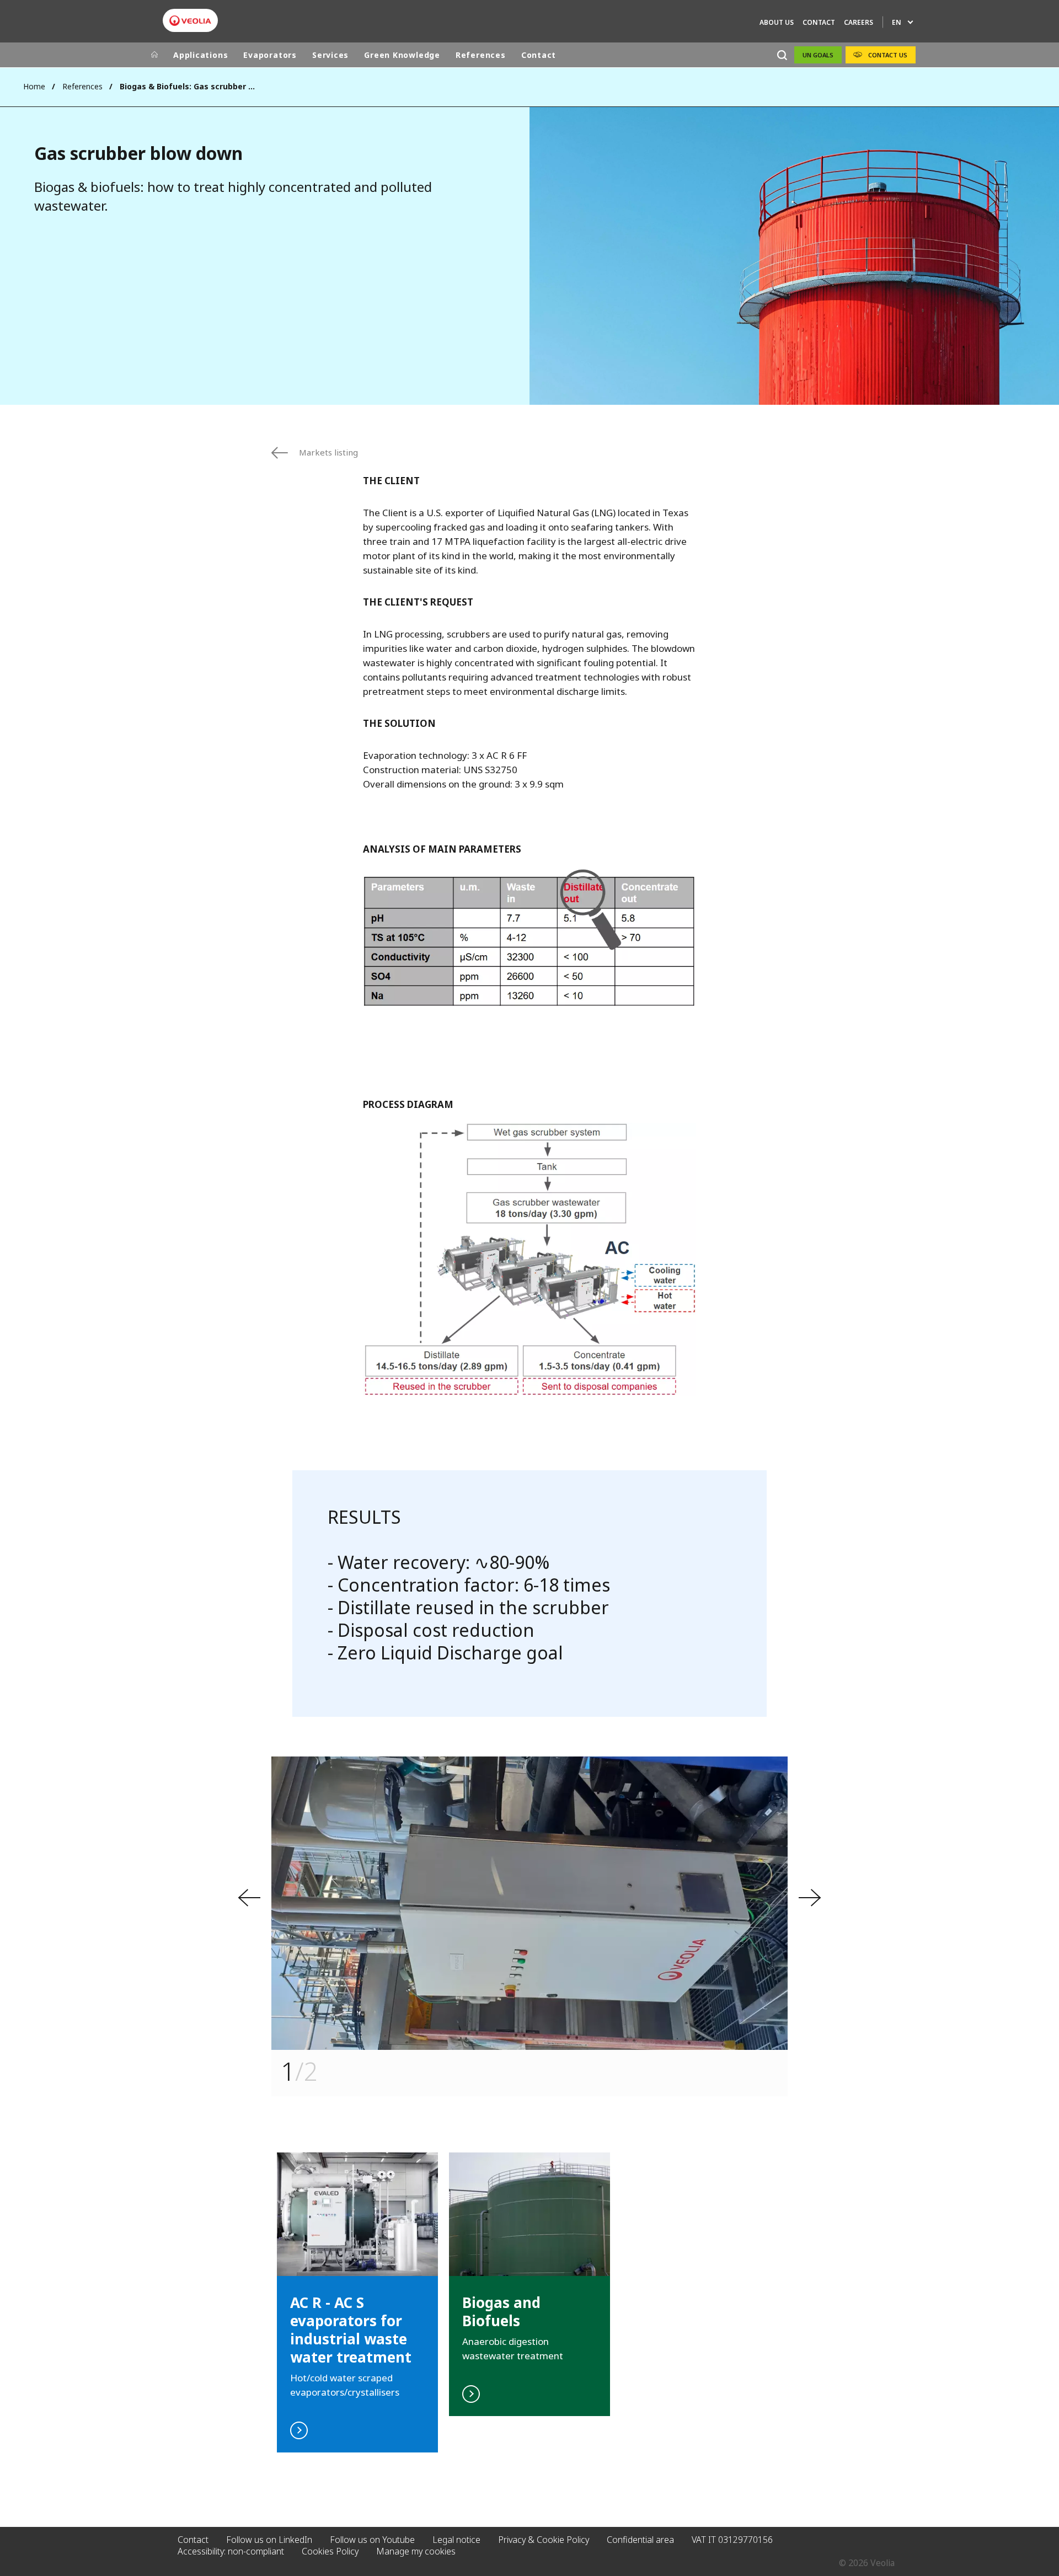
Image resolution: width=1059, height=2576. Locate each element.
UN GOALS (818, 55)
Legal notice (456, 2540)
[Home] (154, 55)
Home (34, 86)
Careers (859, 22)
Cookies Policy (330, 2551)
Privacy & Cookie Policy (544, 2540)
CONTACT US (888, 55)
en (897, 22)
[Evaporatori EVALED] (190, 21)
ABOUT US (777, 22)
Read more (529, 2284)
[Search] (782, 55)
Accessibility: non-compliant (231, 2551)
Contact (539, 55)
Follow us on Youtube (372, 2540)
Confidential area (640, 2540)
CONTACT (819, 22)
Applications (200, 55)
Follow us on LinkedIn (269, 2540)
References (481, 55)
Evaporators (270, 55)
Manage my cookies (416, 2551)
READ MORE (357, 2302)
